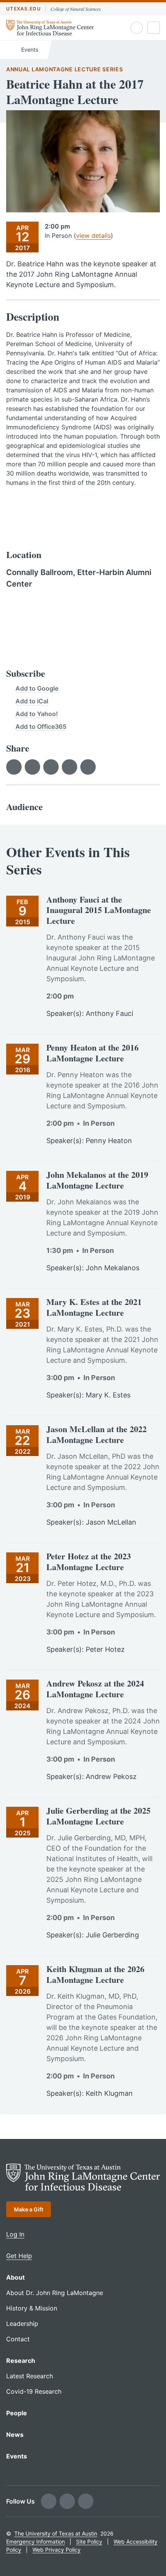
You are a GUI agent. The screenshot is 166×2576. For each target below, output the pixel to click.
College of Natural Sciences (76, 9)
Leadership (22, 2324)
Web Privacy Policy (57, 2550)
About (15, 2277)
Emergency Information (36, 2542)
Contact (18, 2339)
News (15, 2435)
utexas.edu (24, 9)
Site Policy (89, 2542)
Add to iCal (32, 701)
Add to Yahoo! (37, 714)
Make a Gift (29, 2209)
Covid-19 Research (34, 2391)
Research (21, 2361)
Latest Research (30, 2376)
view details (93, 235)
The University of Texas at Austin (56, 2533)
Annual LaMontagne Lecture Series (64, 69)
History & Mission (32, 2308)
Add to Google (37, 688)
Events (29, 50)
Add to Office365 (41, 726)
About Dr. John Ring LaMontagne (55, 2293)
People (17, 2413)
